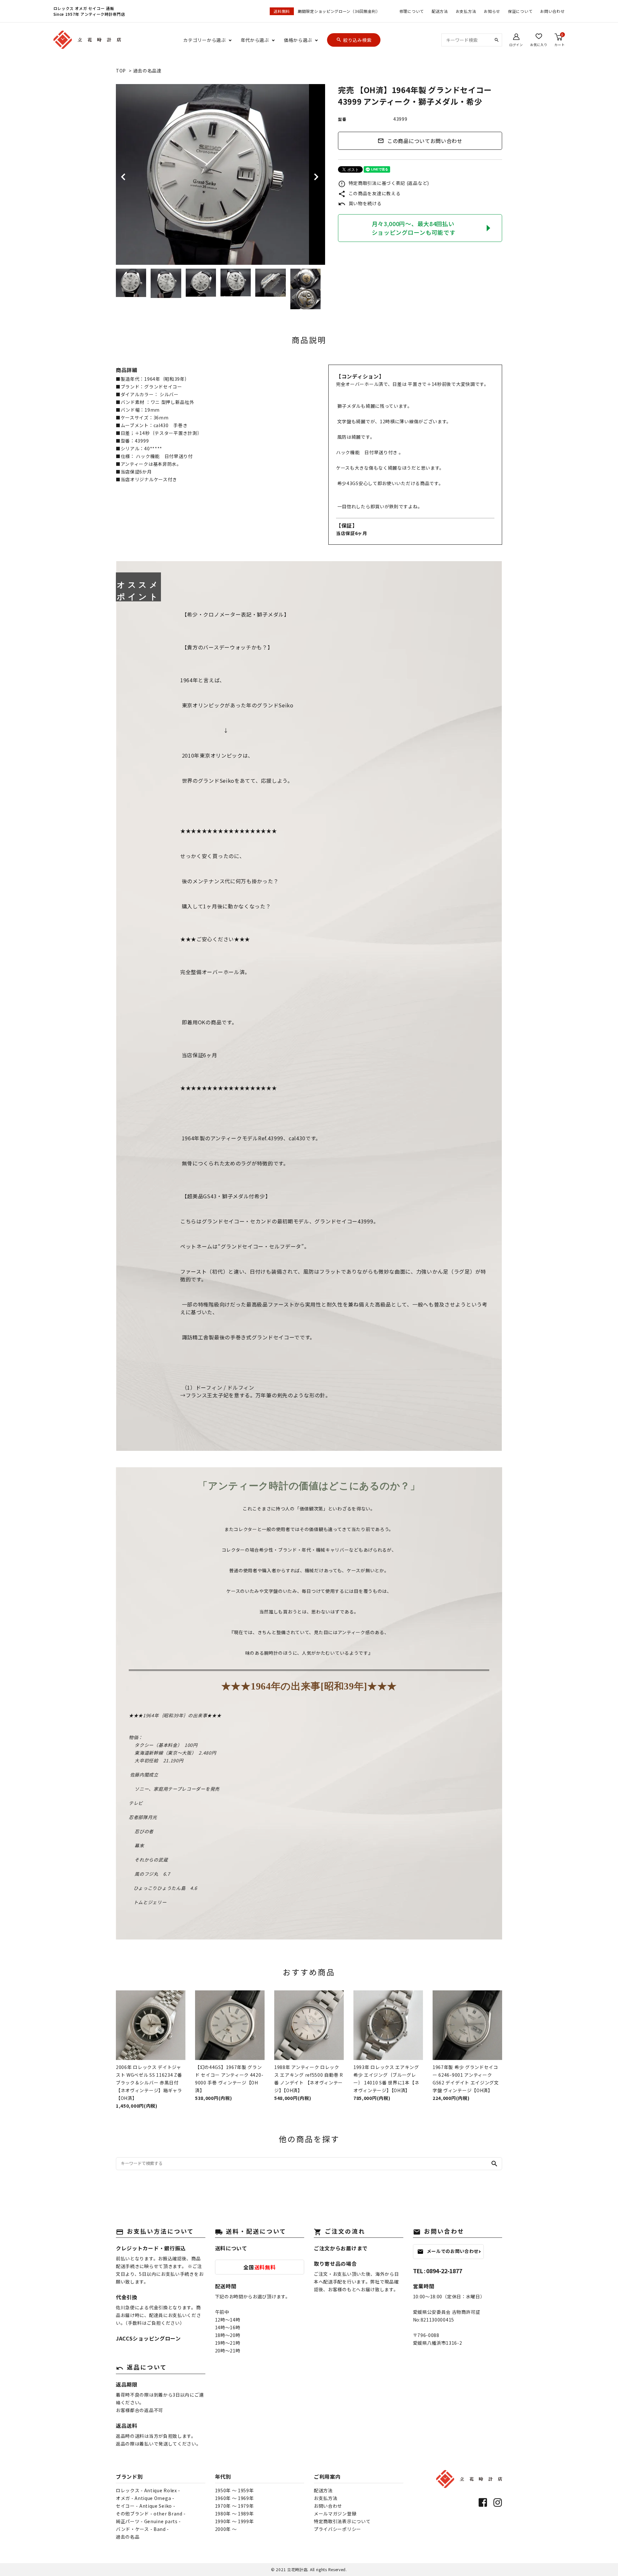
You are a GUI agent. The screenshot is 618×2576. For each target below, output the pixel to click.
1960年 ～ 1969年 (234, 2498)
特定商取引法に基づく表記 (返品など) (384, 183)
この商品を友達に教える (369, 193)
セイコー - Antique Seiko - (145, 2506)
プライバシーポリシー (337, 2529)
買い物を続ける (360, 203)
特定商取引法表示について (342, 2521)
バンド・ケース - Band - (142, 2529)
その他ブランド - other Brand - (151, 2514)
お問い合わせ (552, 11)
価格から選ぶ (298, 40)
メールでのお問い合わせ (448, 2251)
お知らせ (492, 11)
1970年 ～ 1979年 (234, 2506)
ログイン (516, 44)
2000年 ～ (226, 2529)
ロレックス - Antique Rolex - (148, 2490)
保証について (520, 11)
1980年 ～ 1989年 (234, 2514)
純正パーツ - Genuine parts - (148, 2521)
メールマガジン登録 (335, 2514)
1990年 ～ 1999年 (234, 2521)
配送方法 (440, 11)
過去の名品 (128, 2537)
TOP (121, 71)
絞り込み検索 (354, 40)
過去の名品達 (147, 71)
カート (559, 40)
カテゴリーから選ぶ (204, 40)
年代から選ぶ (255, 40)
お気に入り (539, 44)
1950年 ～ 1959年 (234, 2490)
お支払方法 (466, 11)
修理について (412, 11)
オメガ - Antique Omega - (145, 2498)
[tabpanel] (220, 174)
